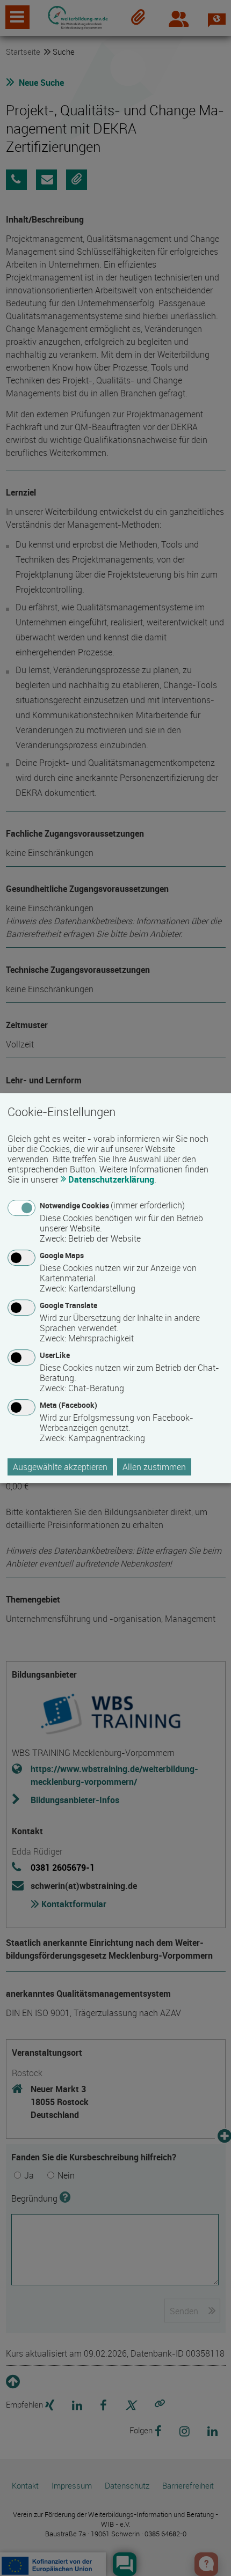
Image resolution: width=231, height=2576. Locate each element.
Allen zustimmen (154, 1467)
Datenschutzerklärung (111, 1179)
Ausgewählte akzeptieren (60, 1467)
